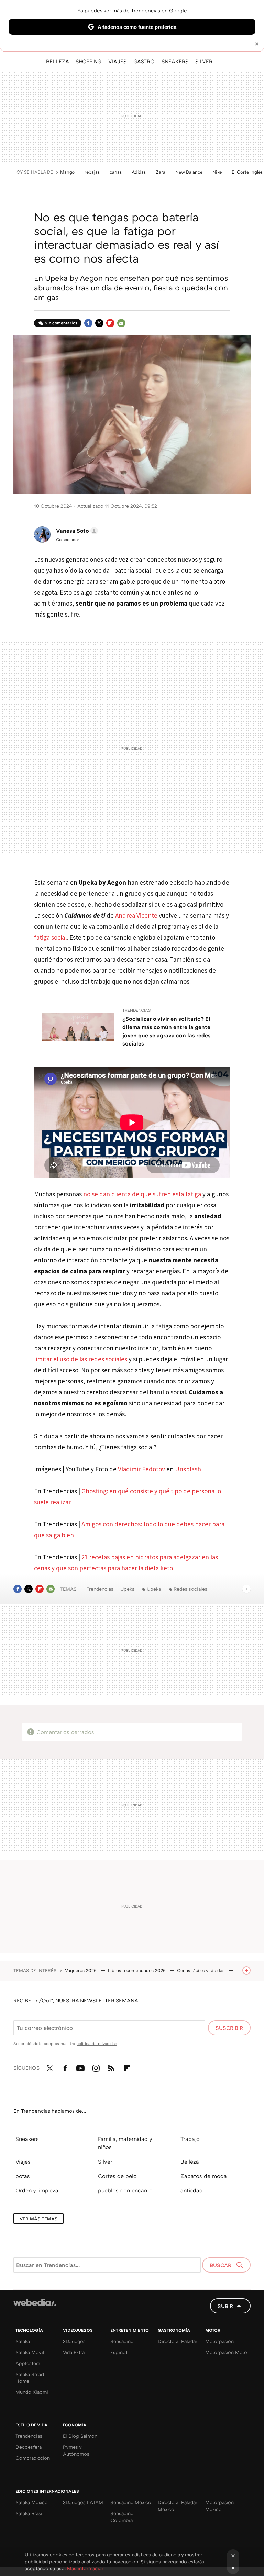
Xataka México (32, 2502)
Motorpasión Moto (226, 2352)
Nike (217, 172)
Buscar (221, 2265)
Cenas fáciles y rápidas (201, 1970)
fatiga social (50, 937)
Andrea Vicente (136, 915)
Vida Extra (74, 2352)
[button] (76, 531)
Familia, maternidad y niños (125, 2143)
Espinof (119, 2352)
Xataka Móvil (30, 2352)
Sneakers (27, 2139)
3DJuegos (74, 2341)
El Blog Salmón (80, 2436)
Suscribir (229, 2028)
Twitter (99, 323)
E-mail (121, 323)
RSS (111, 2067)
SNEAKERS (175, 61)
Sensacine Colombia (122, 2517)
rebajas (92, 172)
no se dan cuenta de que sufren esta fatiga (143, 1194)
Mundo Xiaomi (32, 2392)
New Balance (189, 172)
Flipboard (110, 323)
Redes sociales (190, 1589)
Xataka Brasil (30, 2513)
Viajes (23, 2162)
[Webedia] (35, 2302)
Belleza (190, 2162)
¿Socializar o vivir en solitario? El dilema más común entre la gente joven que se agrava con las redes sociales (167, 1031)
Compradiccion (33, 2458)
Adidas (139, 172)
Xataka (23, 2341)
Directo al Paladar (178, 2341)
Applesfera (28, 2363)
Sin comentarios (61, 323)
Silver (105, 2162)
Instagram (96, 2067)
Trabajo (190, 2139)
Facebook (88, 323)
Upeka (127, 1589)
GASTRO (144, 61)
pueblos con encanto (125, 2190)
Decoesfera (29, 2447)
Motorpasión (219, 2341)
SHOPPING (89, 61)
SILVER (204, 61)
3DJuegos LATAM (83, 2502)
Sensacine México (131, 2502)
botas (23, 2176)
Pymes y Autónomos (76, 2450)
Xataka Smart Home (30, 2378)
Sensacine (122, 2341)
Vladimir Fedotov (141, 1469)
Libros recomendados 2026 (137, 1970)
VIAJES (117, 61)
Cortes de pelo (117, 2176)
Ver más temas (38, 2219)
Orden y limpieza (37, 2190)
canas (116, 172)
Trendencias (137, 1010)
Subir (225, 2306)
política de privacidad (97, 2043)
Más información (86, 2568)
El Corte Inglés (247, 172)
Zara (161, 172)
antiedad (192, 2190)
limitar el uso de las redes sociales (81, 1359)
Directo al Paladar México (178, 2506)
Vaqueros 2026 (81, 1970)
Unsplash (188, 1469)
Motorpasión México (219, 2506)
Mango (67, 172)
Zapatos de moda (204, 2176)
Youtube (80, 2067)
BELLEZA (57, 61)
